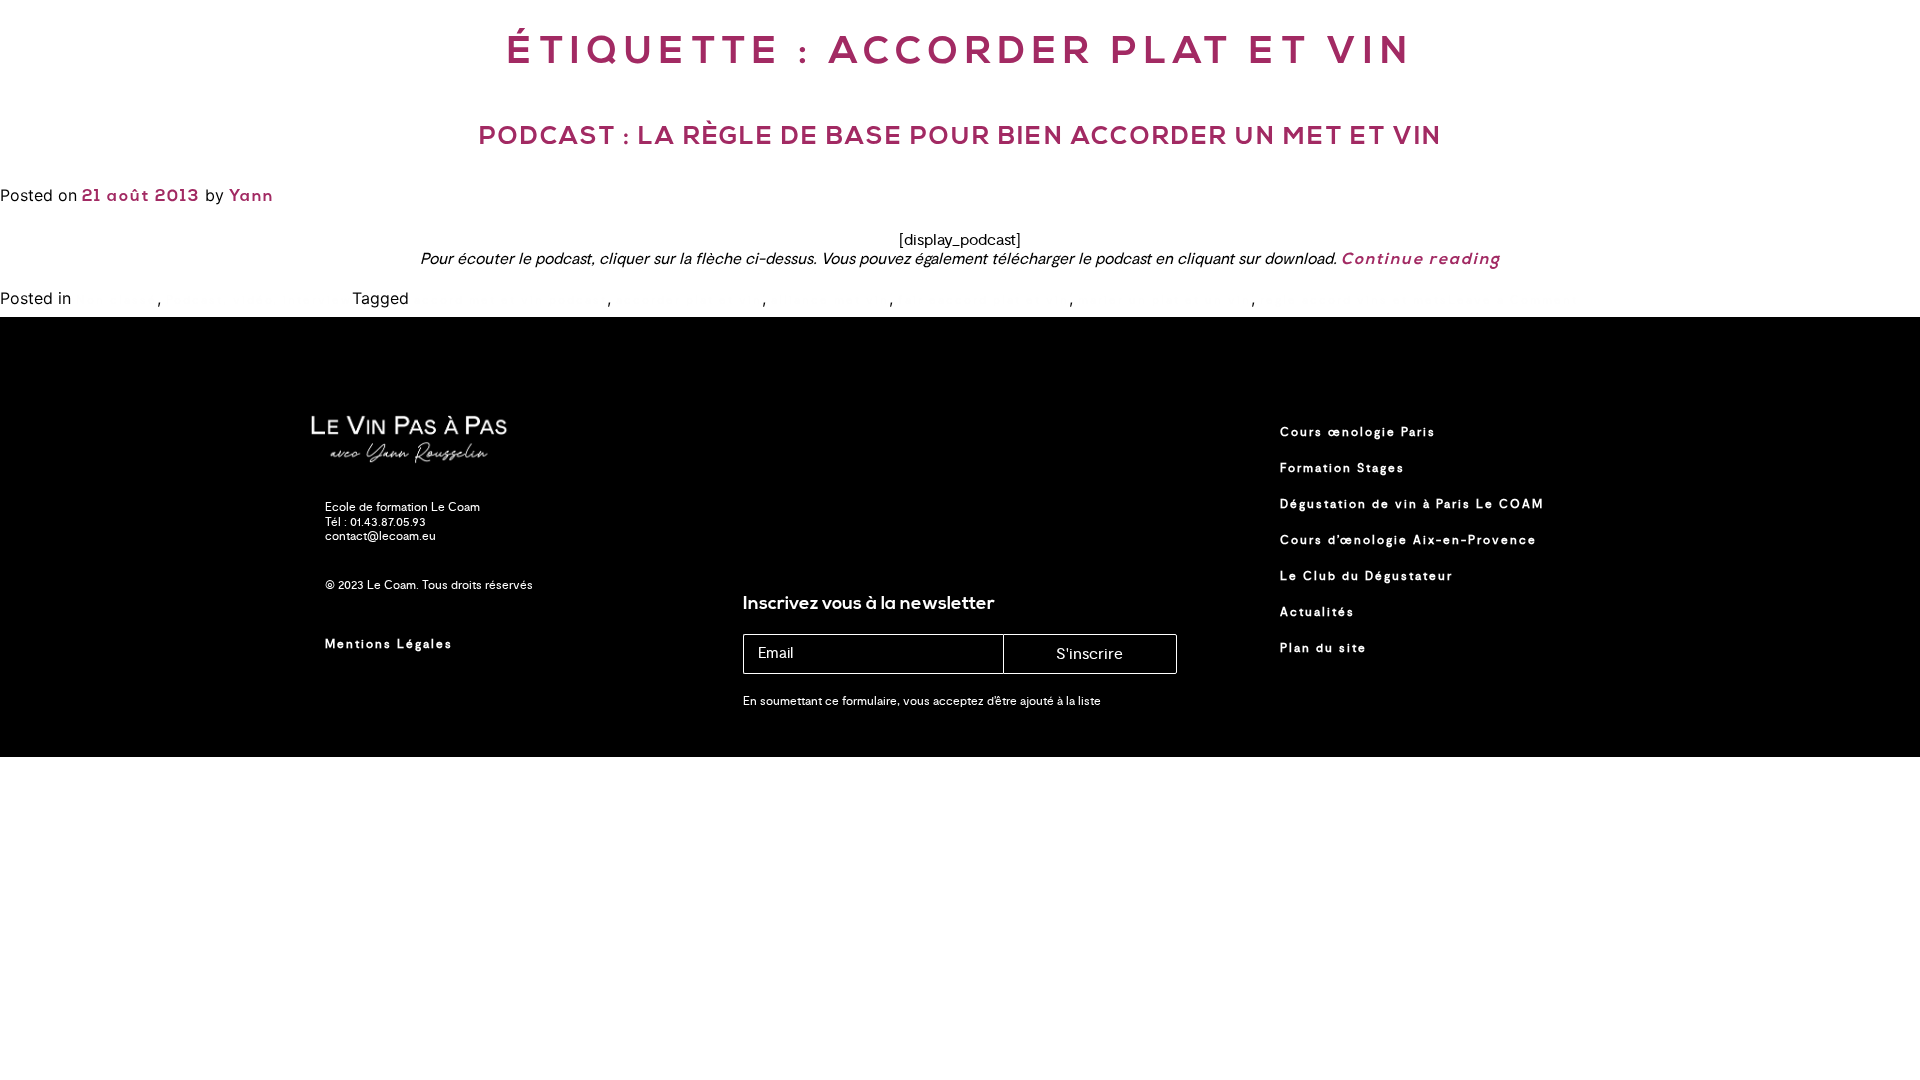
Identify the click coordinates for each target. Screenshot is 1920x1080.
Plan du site (1323, 648)
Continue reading (1421, 260)
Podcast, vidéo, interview (259, 300)
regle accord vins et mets (1354, 300)
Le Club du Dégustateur (1366, 576)
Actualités (1317, 612)
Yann (251, 197)
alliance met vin (830, 300)
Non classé (116, 300)
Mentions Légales (389, 644)
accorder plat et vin (689, 300)
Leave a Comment (1513, 300)
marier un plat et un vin (1164, 300)
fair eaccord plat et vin (983, 300)
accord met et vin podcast (510, 300)
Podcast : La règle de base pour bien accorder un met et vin (960, 137)
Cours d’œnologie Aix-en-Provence (1408, 540)
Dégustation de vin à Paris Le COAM (1412, 504)
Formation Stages (1342, 468)
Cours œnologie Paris (1358, 432)
